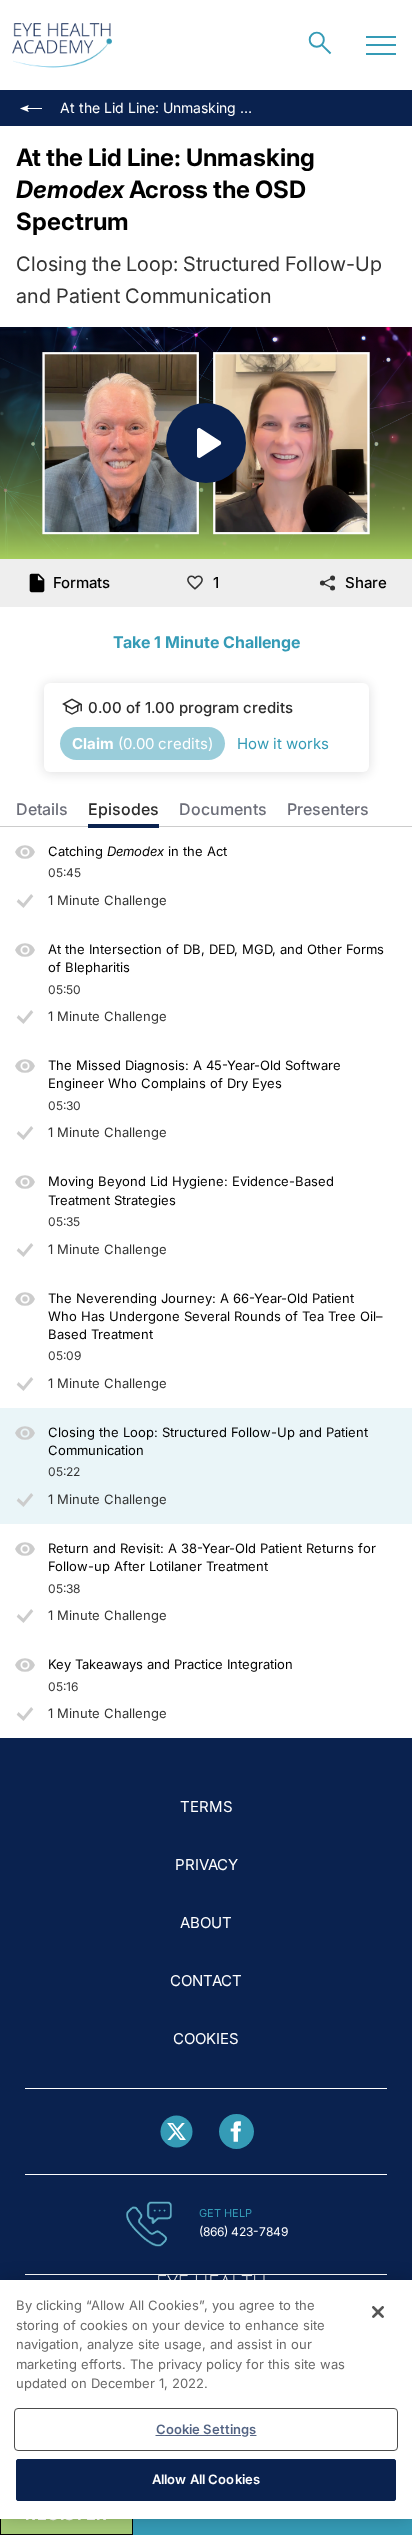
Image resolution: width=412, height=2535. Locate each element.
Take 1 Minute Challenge (206, 642)
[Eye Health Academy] (62, 45)
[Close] (378, 2312)
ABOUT (206, 1922)
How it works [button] (283, 743)
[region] (206, 2399)
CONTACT (206, 1980)
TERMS (206, 1806)
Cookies (206, 2038)
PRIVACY (206, 1864)
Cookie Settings (206, 2429)
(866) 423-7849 (243, 2231)
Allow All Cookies (206, 2479)
